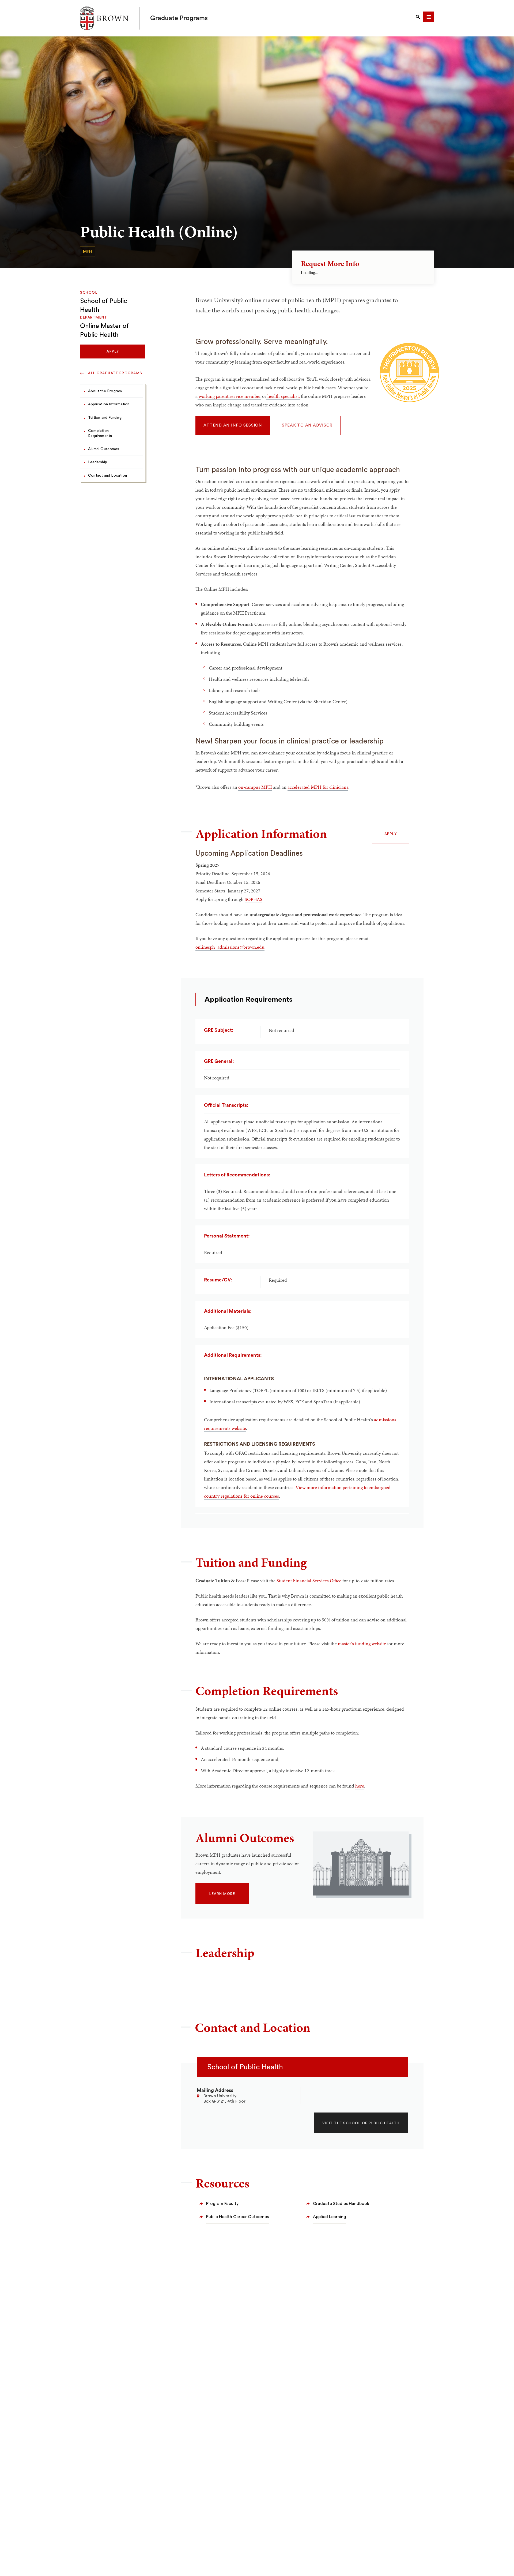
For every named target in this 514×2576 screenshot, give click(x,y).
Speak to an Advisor (307, 425)
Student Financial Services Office (309, 1581)
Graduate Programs (179, 18)
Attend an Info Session (233, 425)
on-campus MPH (255, 787)
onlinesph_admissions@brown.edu (230, 947)
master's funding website (362, 1644)
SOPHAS (254, 899)
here (360, 1786)
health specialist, (283, 396)
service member (245, 396)
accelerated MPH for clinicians (318, 787)
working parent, (213, 396)
